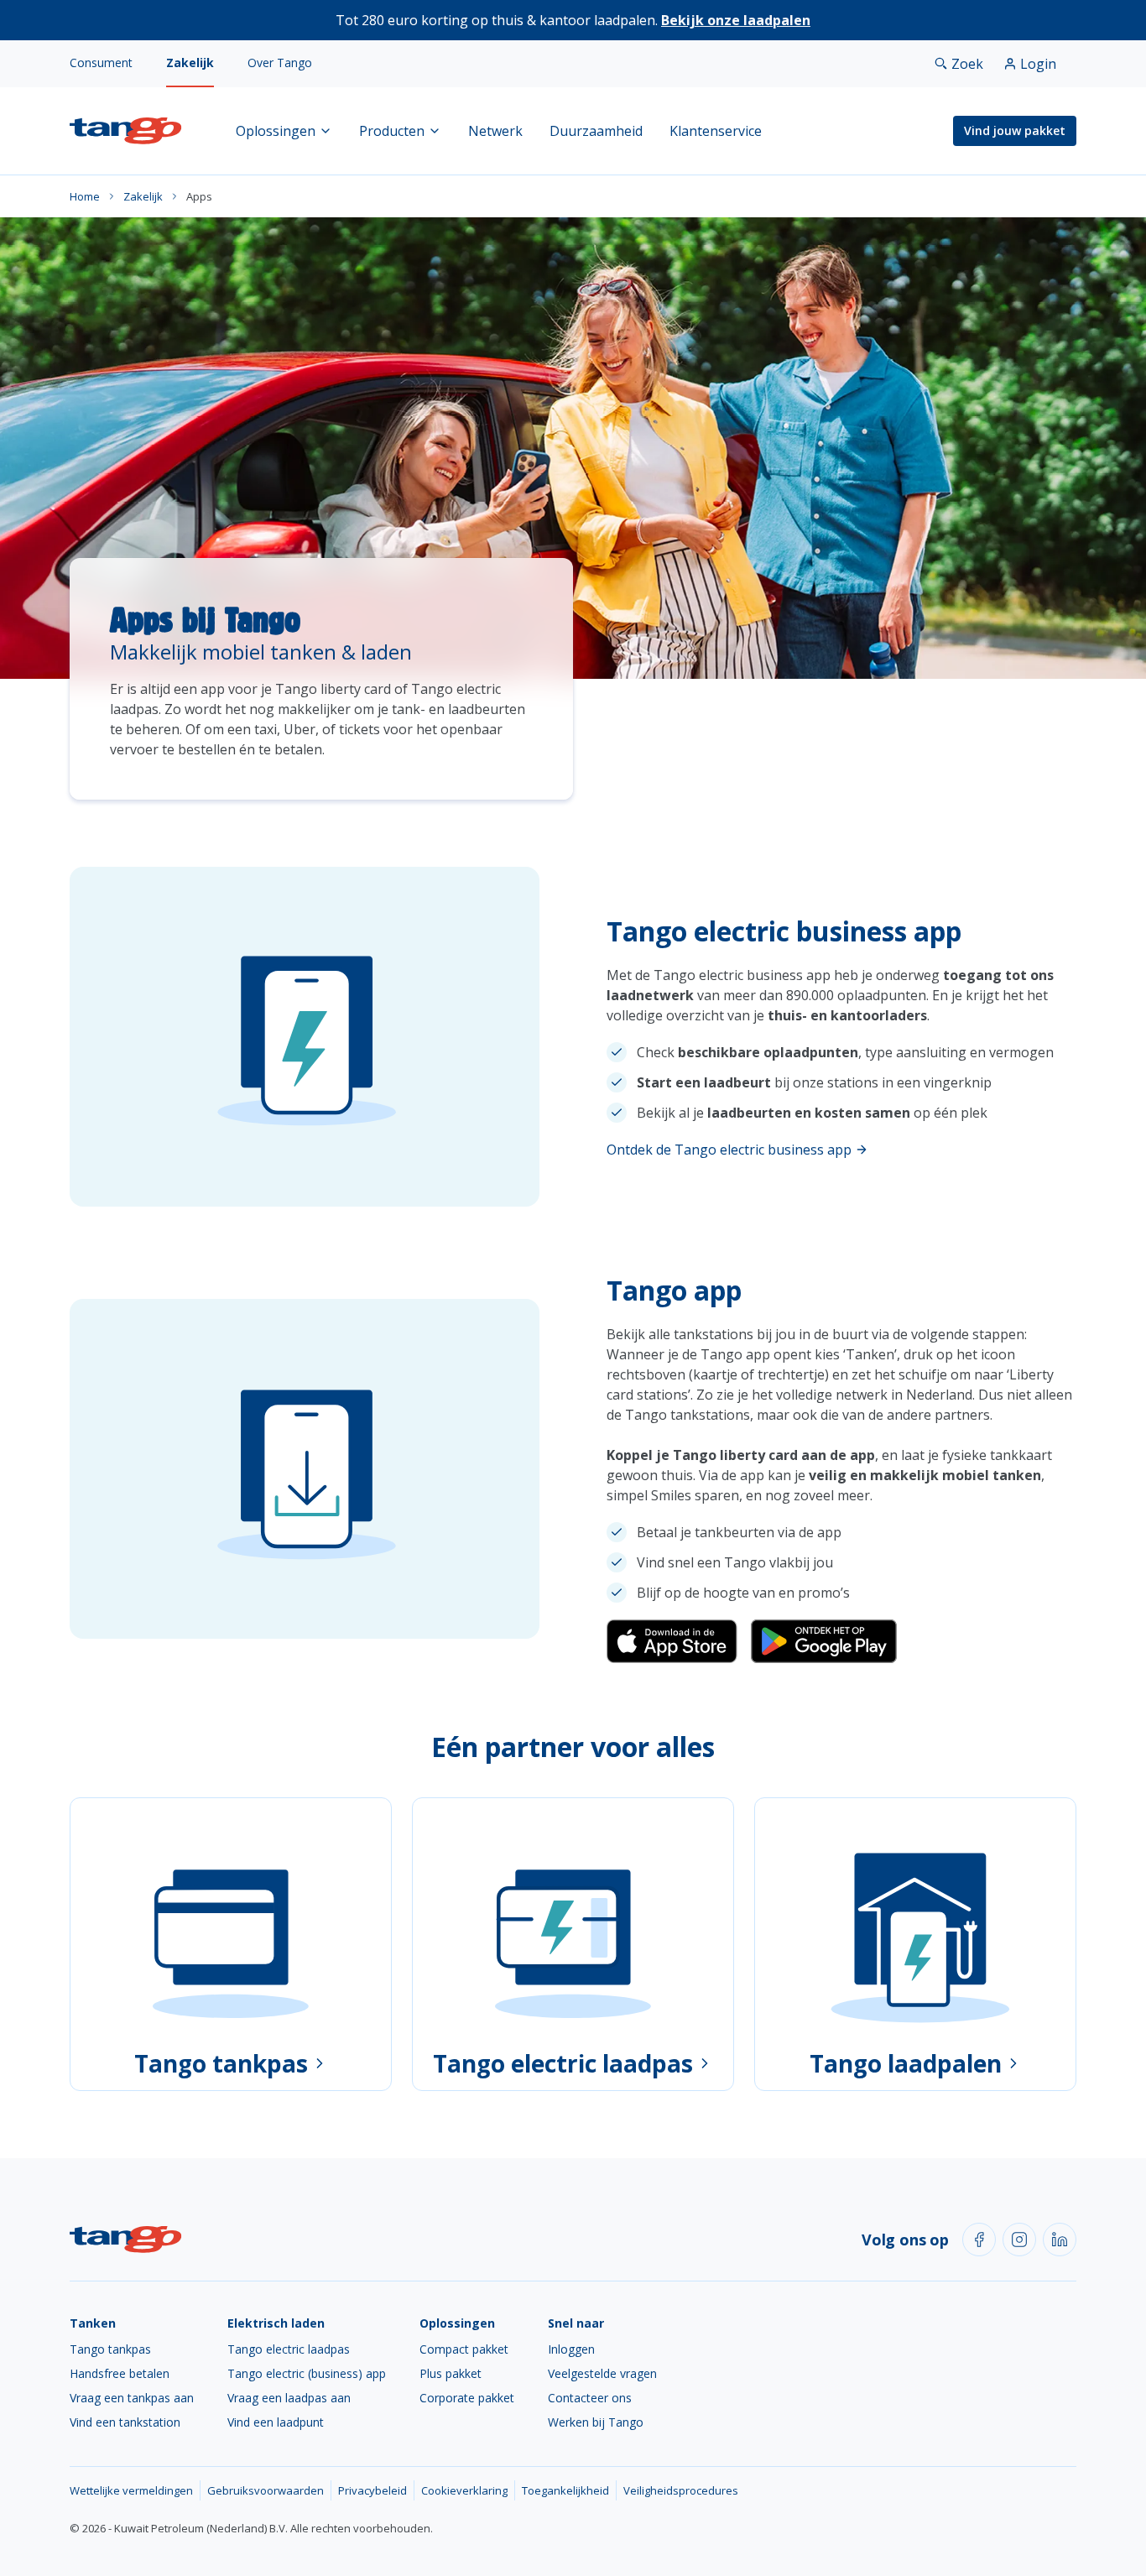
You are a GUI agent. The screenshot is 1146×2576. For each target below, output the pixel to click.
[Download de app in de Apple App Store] (672, 1641)
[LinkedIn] (1060, 2240)
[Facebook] (979, 2240)
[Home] (126, 131)
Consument (101, 63)
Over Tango (280, 63)
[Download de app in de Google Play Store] (824, 1641)
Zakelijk (190, 63)
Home (85, 196)
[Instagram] (1019, 2240)
